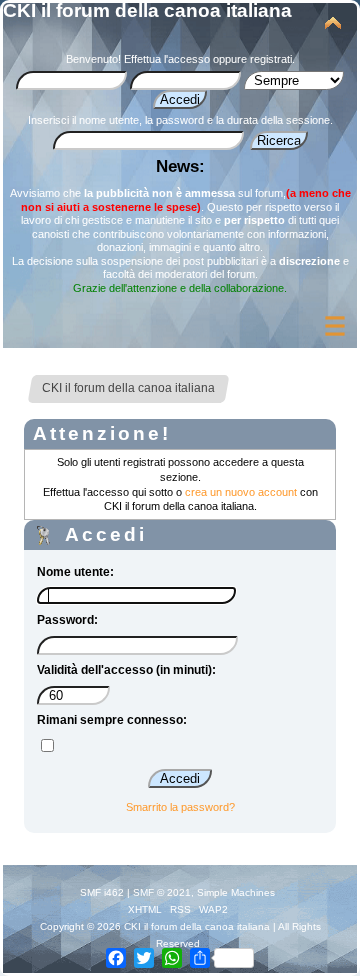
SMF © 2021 (162, 892)
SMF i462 (102, 892)
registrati (271, 59)
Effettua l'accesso (167, 59)
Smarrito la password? (180, 807)
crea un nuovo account (241, 492)
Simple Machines (236, 892)
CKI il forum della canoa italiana (147, 10)
